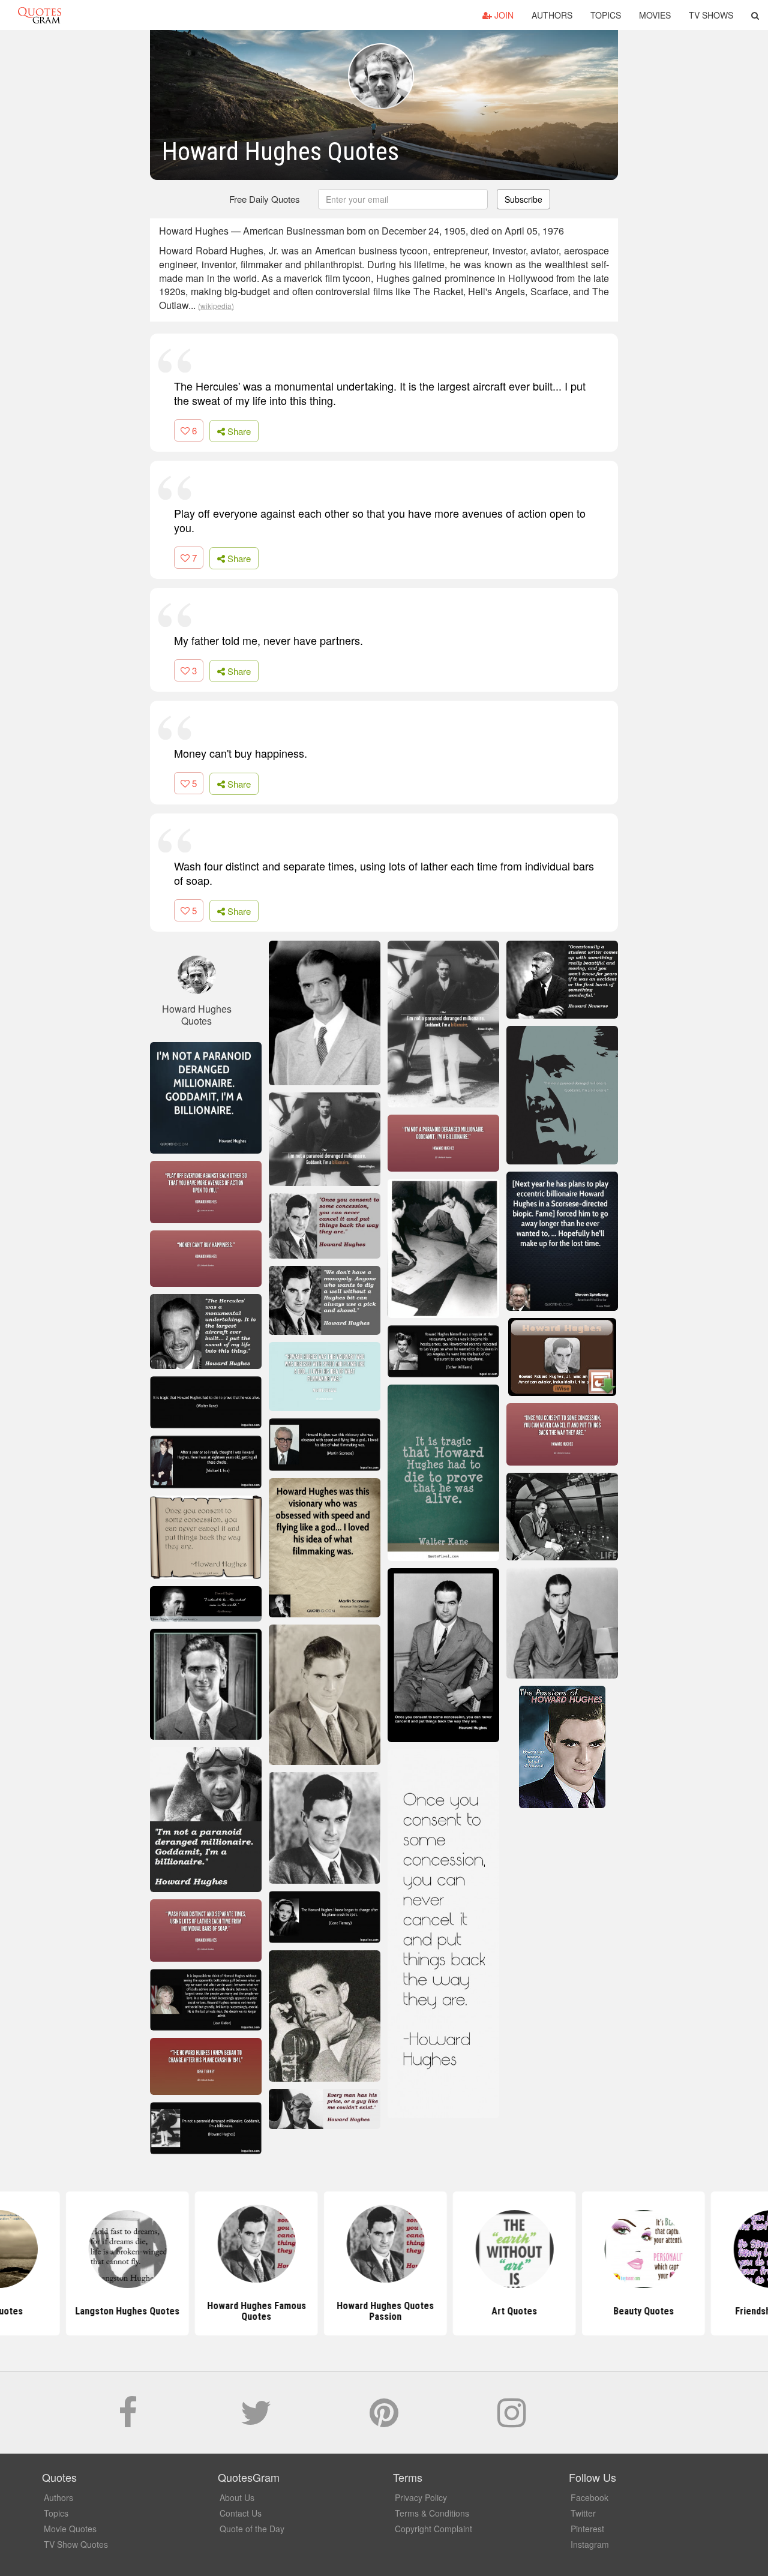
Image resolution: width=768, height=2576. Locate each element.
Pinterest (587, 2529)
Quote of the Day (252, 2529)
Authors (552, 15)
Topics (606, 15)
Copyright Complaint (433, 2529)
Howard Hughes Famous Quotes (255, 2311)
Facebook (589, 2497)
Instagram (590, 2544)
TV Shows (711, 15)
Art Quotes (513, 2311)
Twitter (583, 2513)
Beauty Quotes (642, 2311)
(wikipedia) (216, 306)
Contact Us (241, 2513)
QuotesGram (40, 15)
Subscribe (523, 199)
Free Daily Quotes (265, 199)
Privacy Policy (421, 2497)
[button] (755, 15)
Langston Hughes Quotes (126, 2311)
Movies (655, 15)
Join (503, 15)
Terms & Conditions (432, 2513)
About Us (237, 2497)
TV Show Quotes (76, 2544)
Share (238, 431)
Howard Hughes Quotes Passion (384, 2311)
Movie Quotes (70, 2529)
